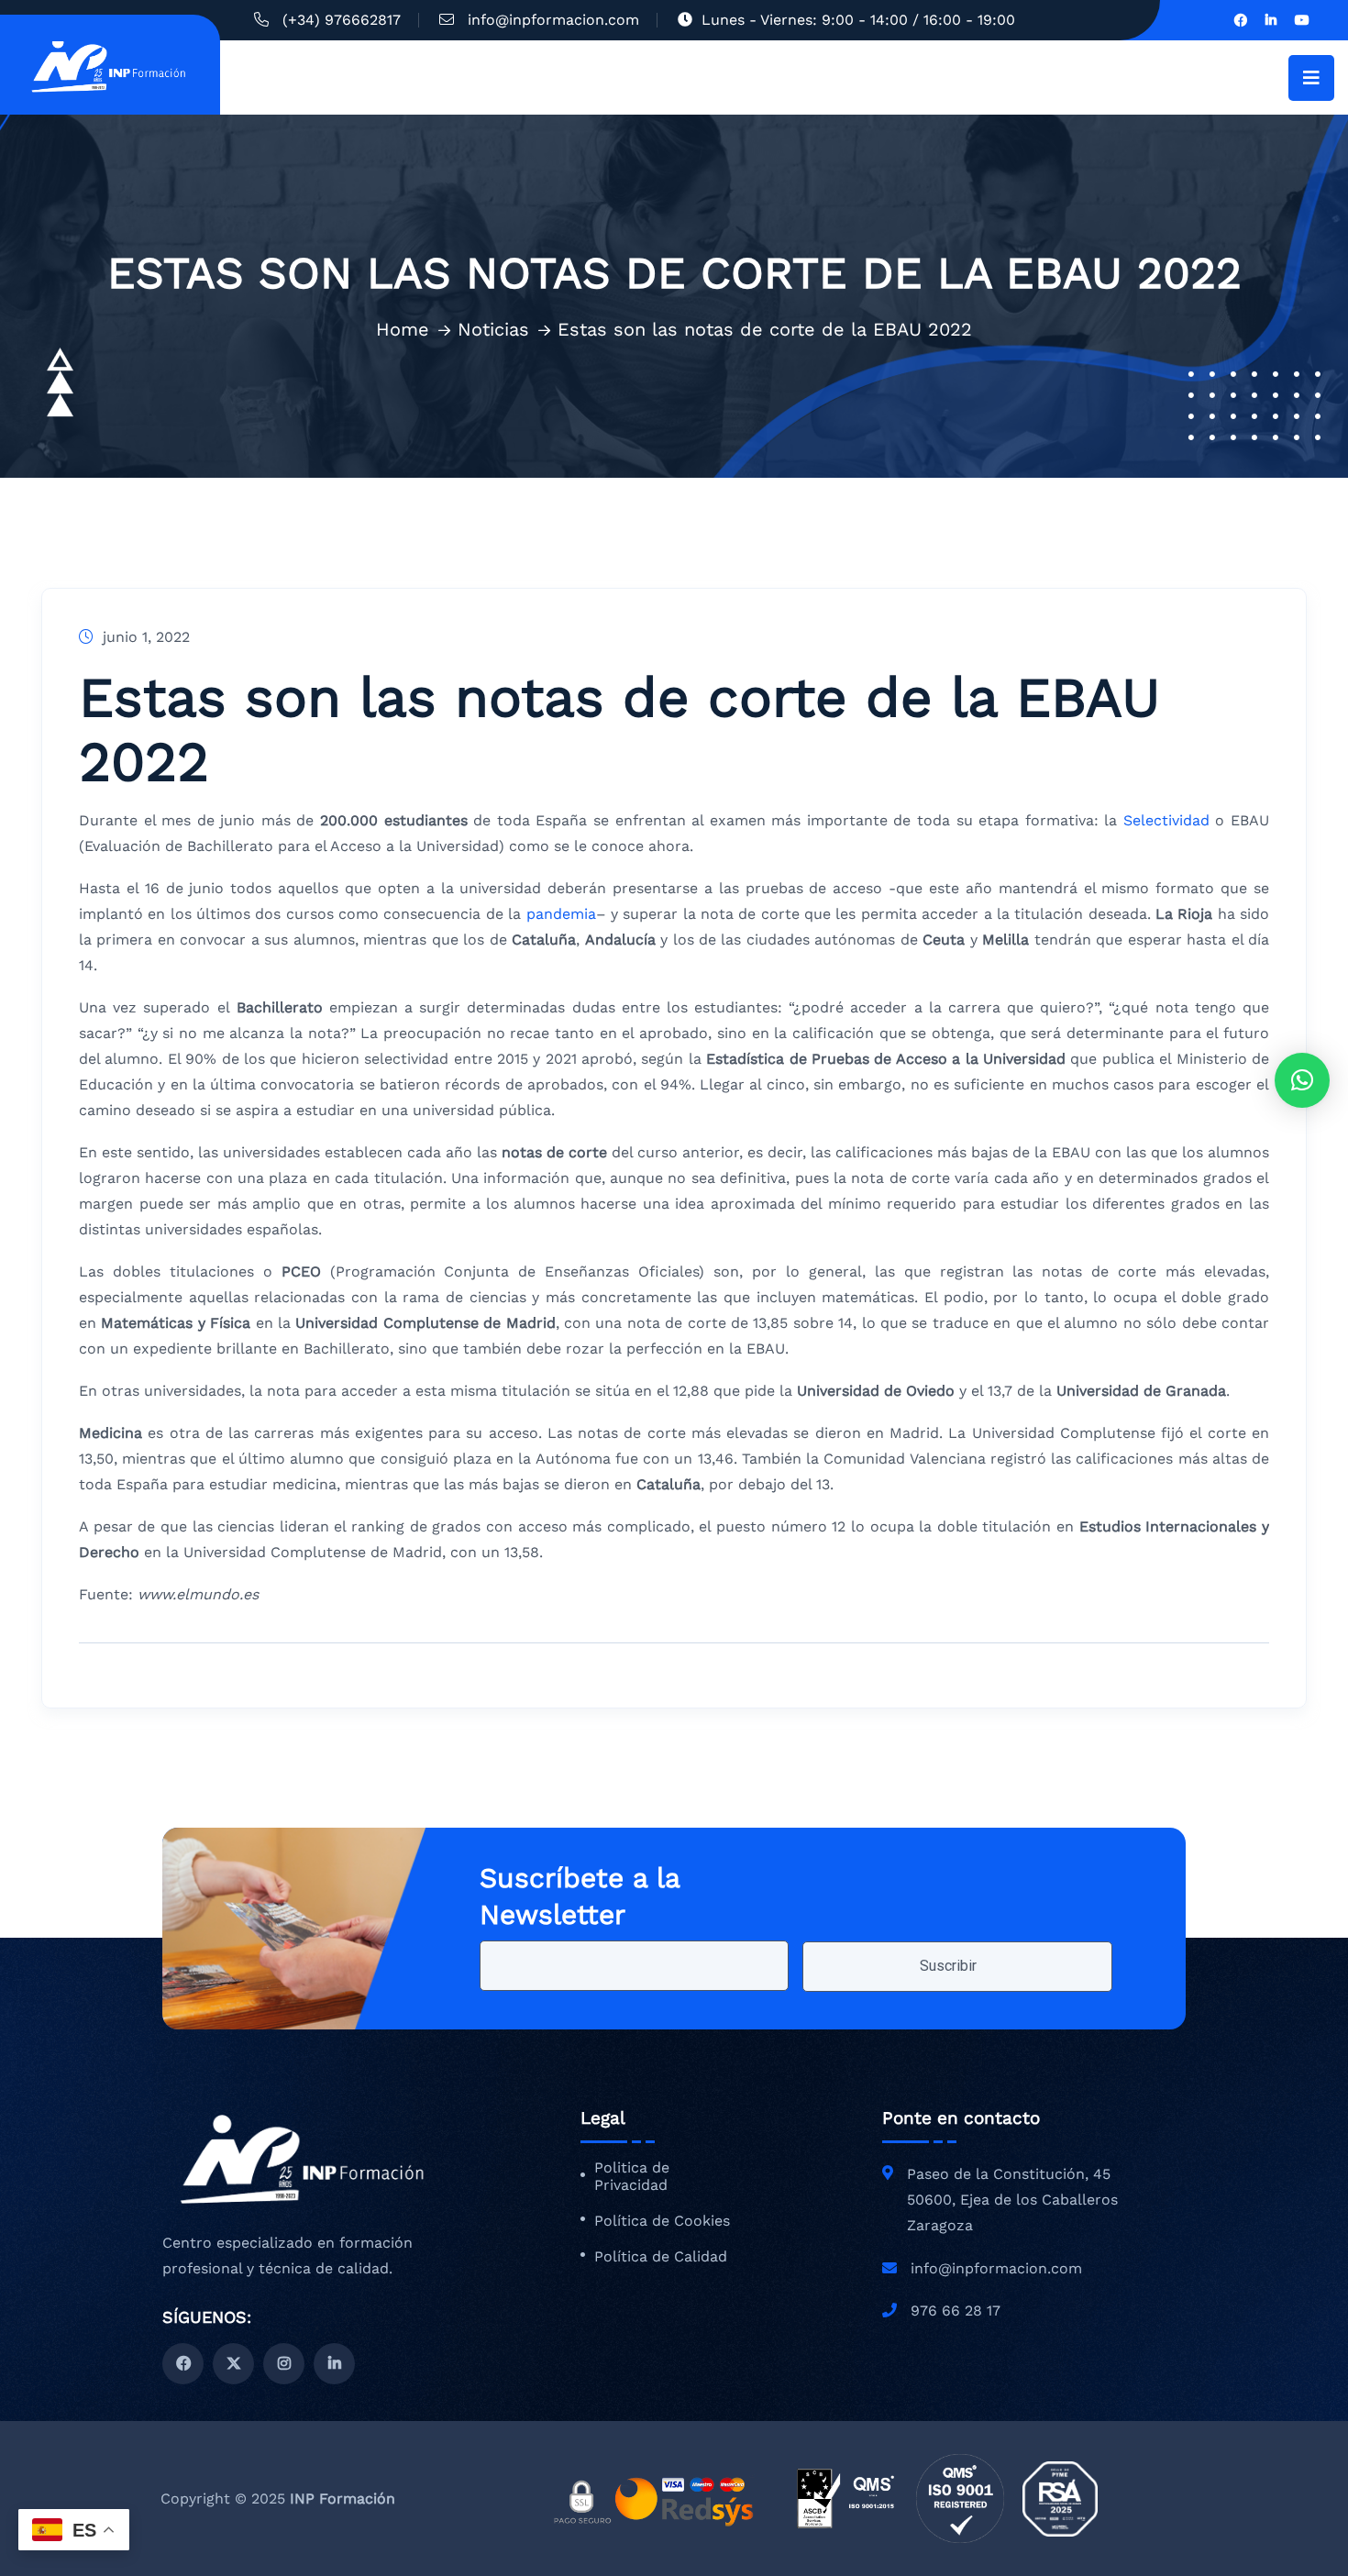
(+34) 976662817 (342, 20)
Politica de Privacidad (632, 2177)
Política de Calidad (661, 2257)
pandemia (561, 914)
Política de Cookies (662, 2221)
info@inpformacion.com (553, 20)
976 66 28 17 (956, 2311)
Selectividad (1166, 820)
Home (403, 329)
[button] (1302, 1080)
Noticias (493, 329)
